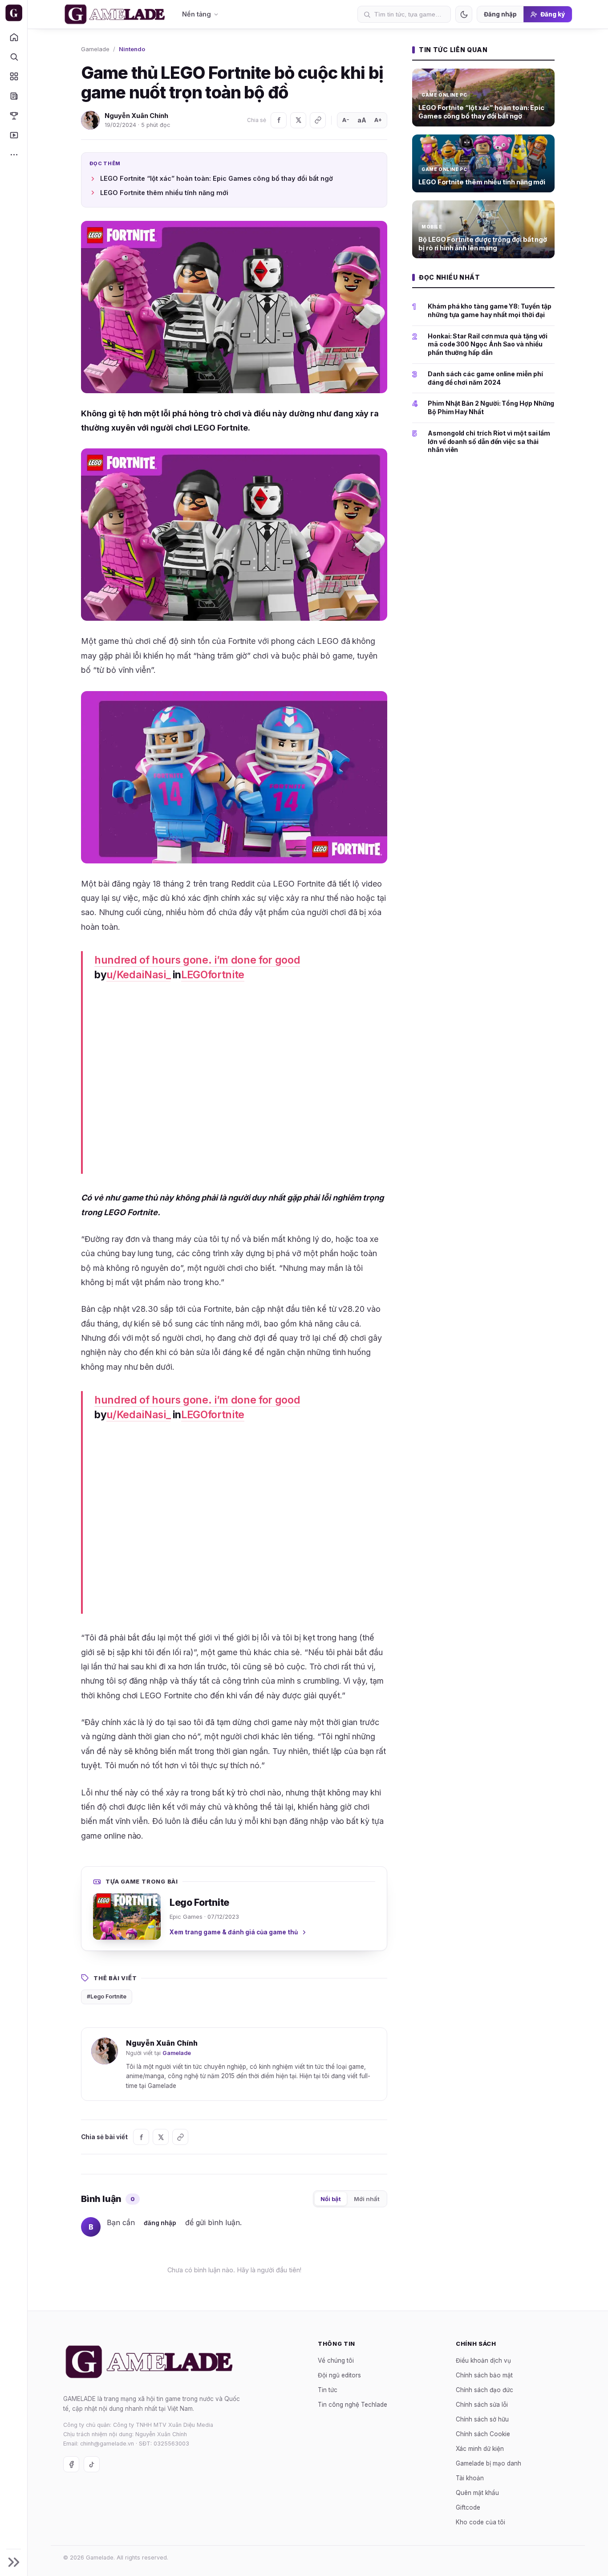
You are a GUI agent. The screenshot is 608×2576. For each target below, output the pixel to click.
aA (362, 120)
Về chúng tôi (336, 2360)
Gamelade (95, 49)
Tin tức (328, 2390)
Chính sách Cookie (483, 2434)
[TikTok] (92, 2464)
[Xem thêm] (14, 155)
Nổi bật (331, 2199)
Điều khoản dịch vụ (483, 2360)
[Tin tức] (14, 96)
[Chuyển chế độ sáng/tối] (464, 14)
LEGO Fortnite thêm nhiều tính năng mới (164, 193)
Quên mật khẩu (477, 2493)
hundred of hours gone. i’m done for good (197, 960)
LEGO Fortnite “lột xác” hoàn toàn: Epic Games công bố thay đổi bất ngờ (217, 178)
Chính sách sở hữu (482, 2419)
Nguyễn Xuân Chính (136, 116)
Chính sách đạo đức (484, 2390)
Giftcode (468, 2507)
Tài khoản (470, 2478)
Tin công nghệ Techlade (353, 2405)
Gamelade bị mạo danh (488, 2463)
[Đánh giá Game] (14, 76)
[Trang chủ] (14, 37)
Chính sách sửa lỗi (482, 2405)
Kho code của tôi (480, 2522)
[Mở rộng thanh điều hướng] (14, 2562)
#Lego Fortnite (107, 1996)
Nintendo (132, 49)
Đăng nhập (500, 14)
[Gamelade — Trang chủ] (14, 13)
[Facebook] (279, 120)
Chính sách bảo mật (484, 2375)
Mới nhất (367, 2199)
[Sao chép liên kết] (318, 120)
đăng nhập (160, 2223)
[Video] (14, 135)
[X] (298, 120)
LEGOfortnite (213, 975)
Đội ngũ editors (339, 2375)
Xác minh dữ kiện (480, 2449)
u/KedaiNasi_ (138, 975)
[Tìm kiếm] (14, 57)
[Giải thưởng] (14, 115)
